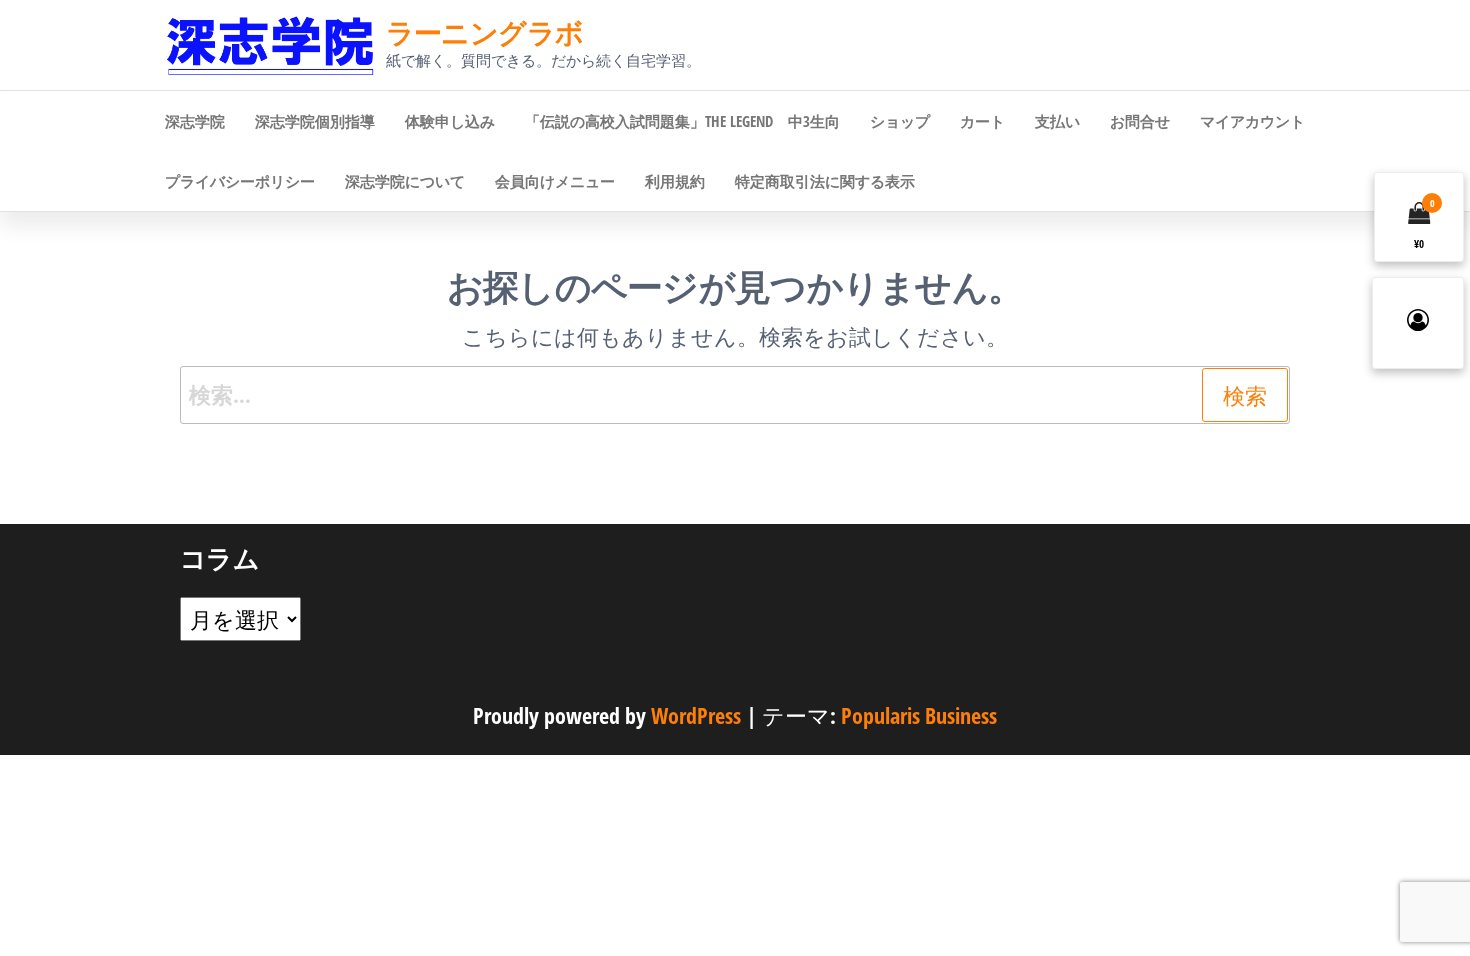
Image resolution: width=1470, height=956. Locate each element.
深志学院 (195, 121)
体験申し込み (450, 121)
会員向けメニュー (555, 181)
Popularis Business (919, 715)
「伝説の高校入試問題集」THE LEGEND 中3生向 (682, 121)
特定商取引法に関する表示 (825, 181)
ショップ (900, 121)
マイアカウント (1252, 121)
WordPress (696, 715)
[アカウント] (1418, 323)
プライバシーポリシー (240, 181)
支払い (1057, 121)
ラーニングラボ (485, 32)
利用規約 (675, 181)
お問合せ (1140, 121)
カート (982, 121)
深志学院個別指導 (315, 121)
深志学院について (405, 181)
